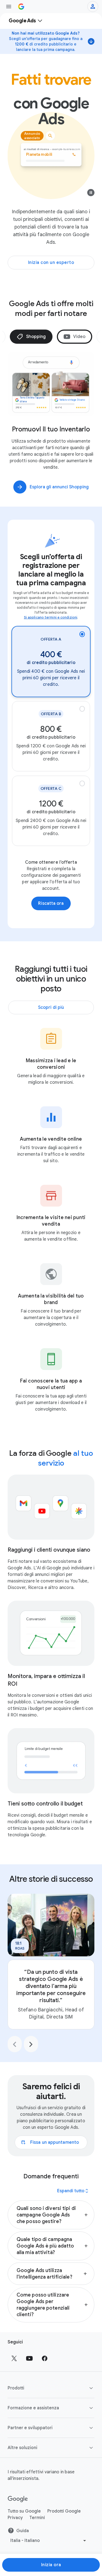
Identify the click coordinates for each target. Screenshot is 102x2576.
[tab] (39, 337)
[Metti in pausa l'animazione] (91, 194)
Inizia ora (51, 2565)
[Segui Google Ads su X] (14, 2367)
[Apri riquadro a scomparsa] (9, 7)
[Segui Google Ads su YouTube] (29, 2367)
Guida (23, 2540)
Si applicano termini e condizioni (51, 626)
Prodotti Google (64, 2520)
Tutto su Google (24, 2520)
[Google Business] (21, 7)
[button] (51, 2224)
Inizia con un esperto (51, 263)
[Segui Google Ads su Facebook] (45, 2367)
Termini (37, 2526)
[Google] (18, 2508)
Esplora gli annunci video (59, 496)
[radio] (51, 670)
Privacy (15, 2526)
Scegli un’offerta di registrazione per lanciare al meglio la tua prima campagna (51, 578)
